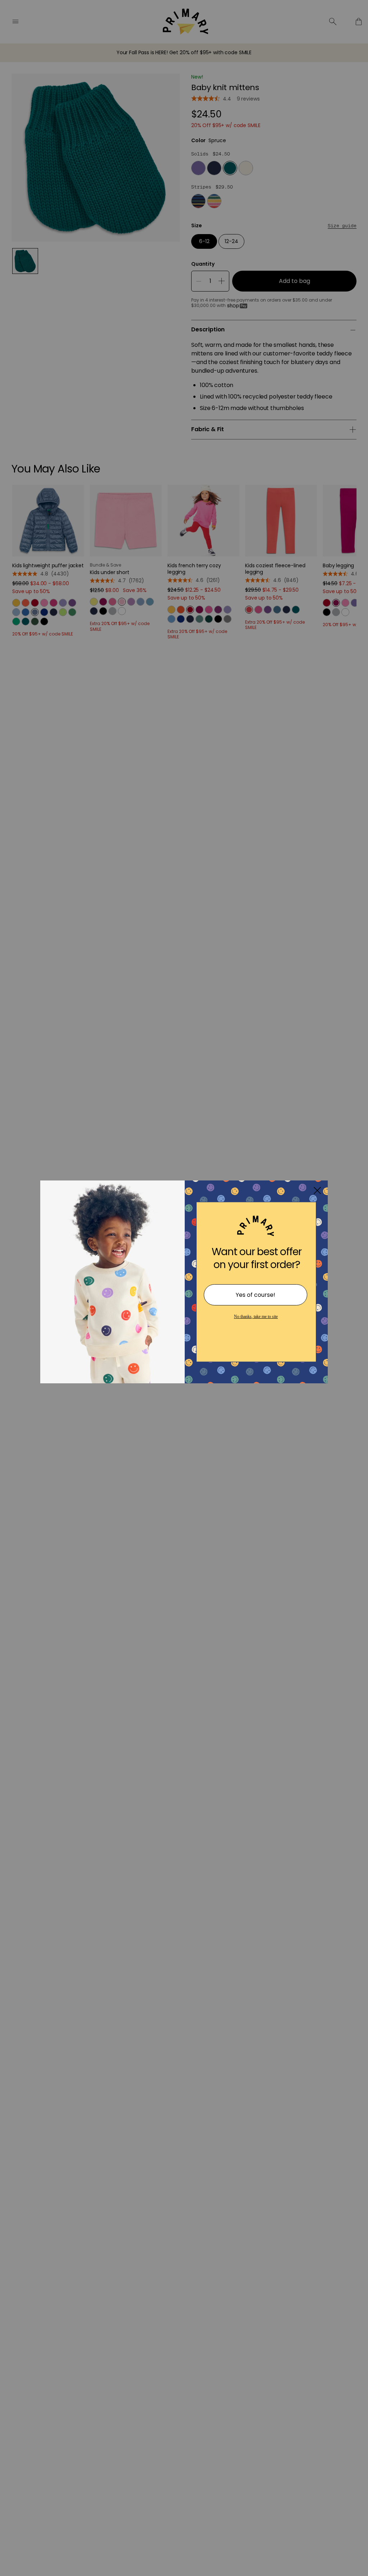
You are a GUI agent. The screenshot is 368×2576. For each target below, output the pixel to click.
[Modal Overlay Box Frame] (184, 1288)
